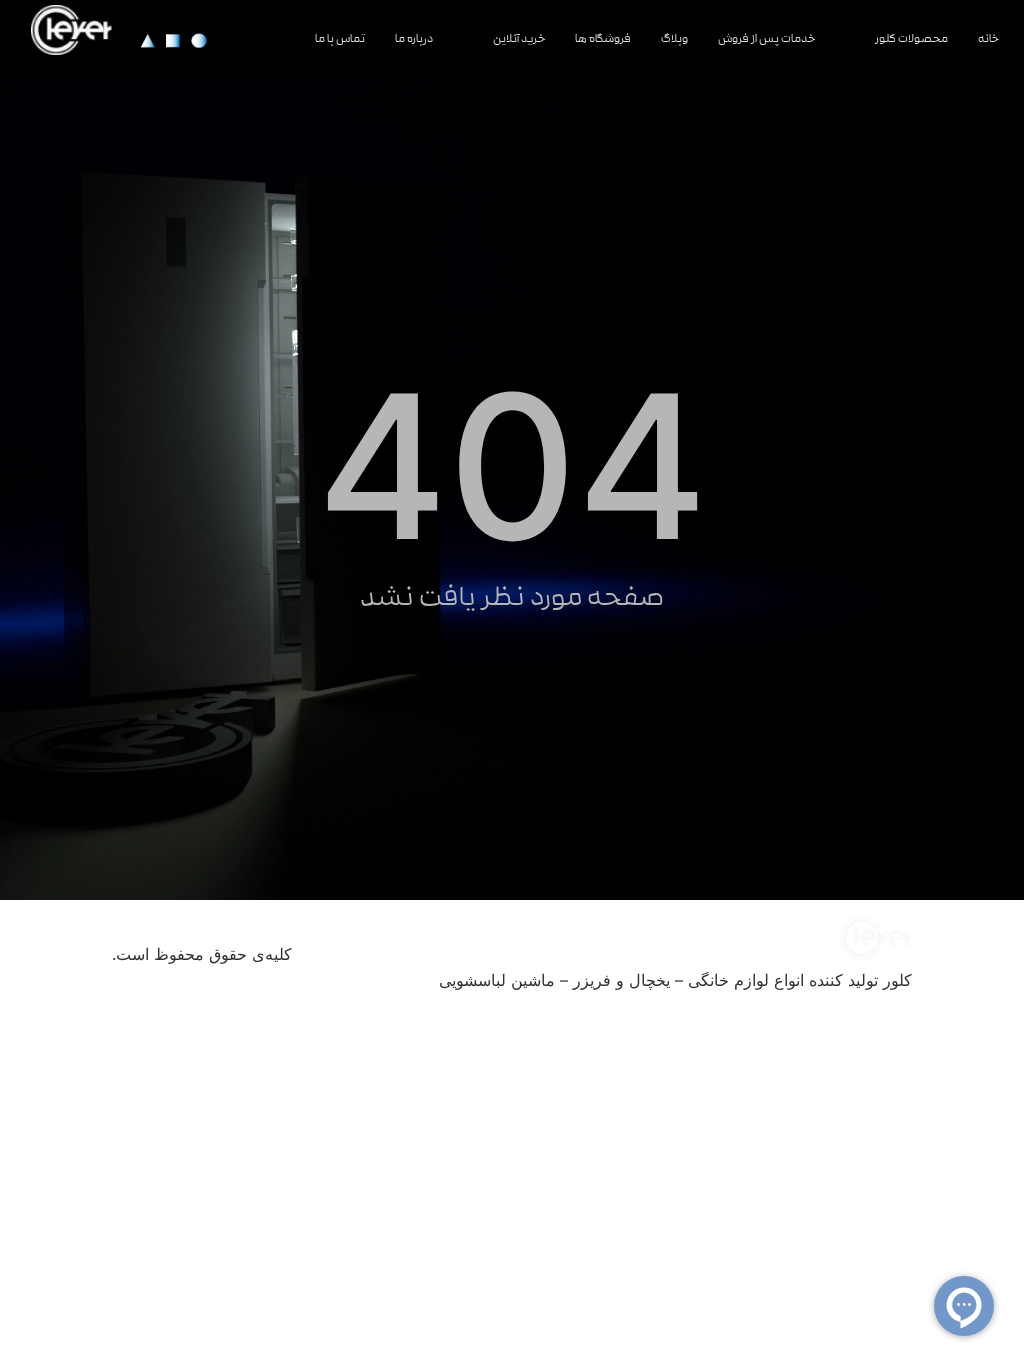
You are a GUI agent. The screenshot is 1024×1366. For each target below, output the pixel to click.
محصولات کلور (911, 40)
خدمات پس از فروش (766, 40)
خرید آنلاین (519, 40)
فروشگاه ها (603, 40)
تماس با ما (340, 40)
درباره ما (414, 40)
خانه (988, 40)
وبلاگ (674, 40)
